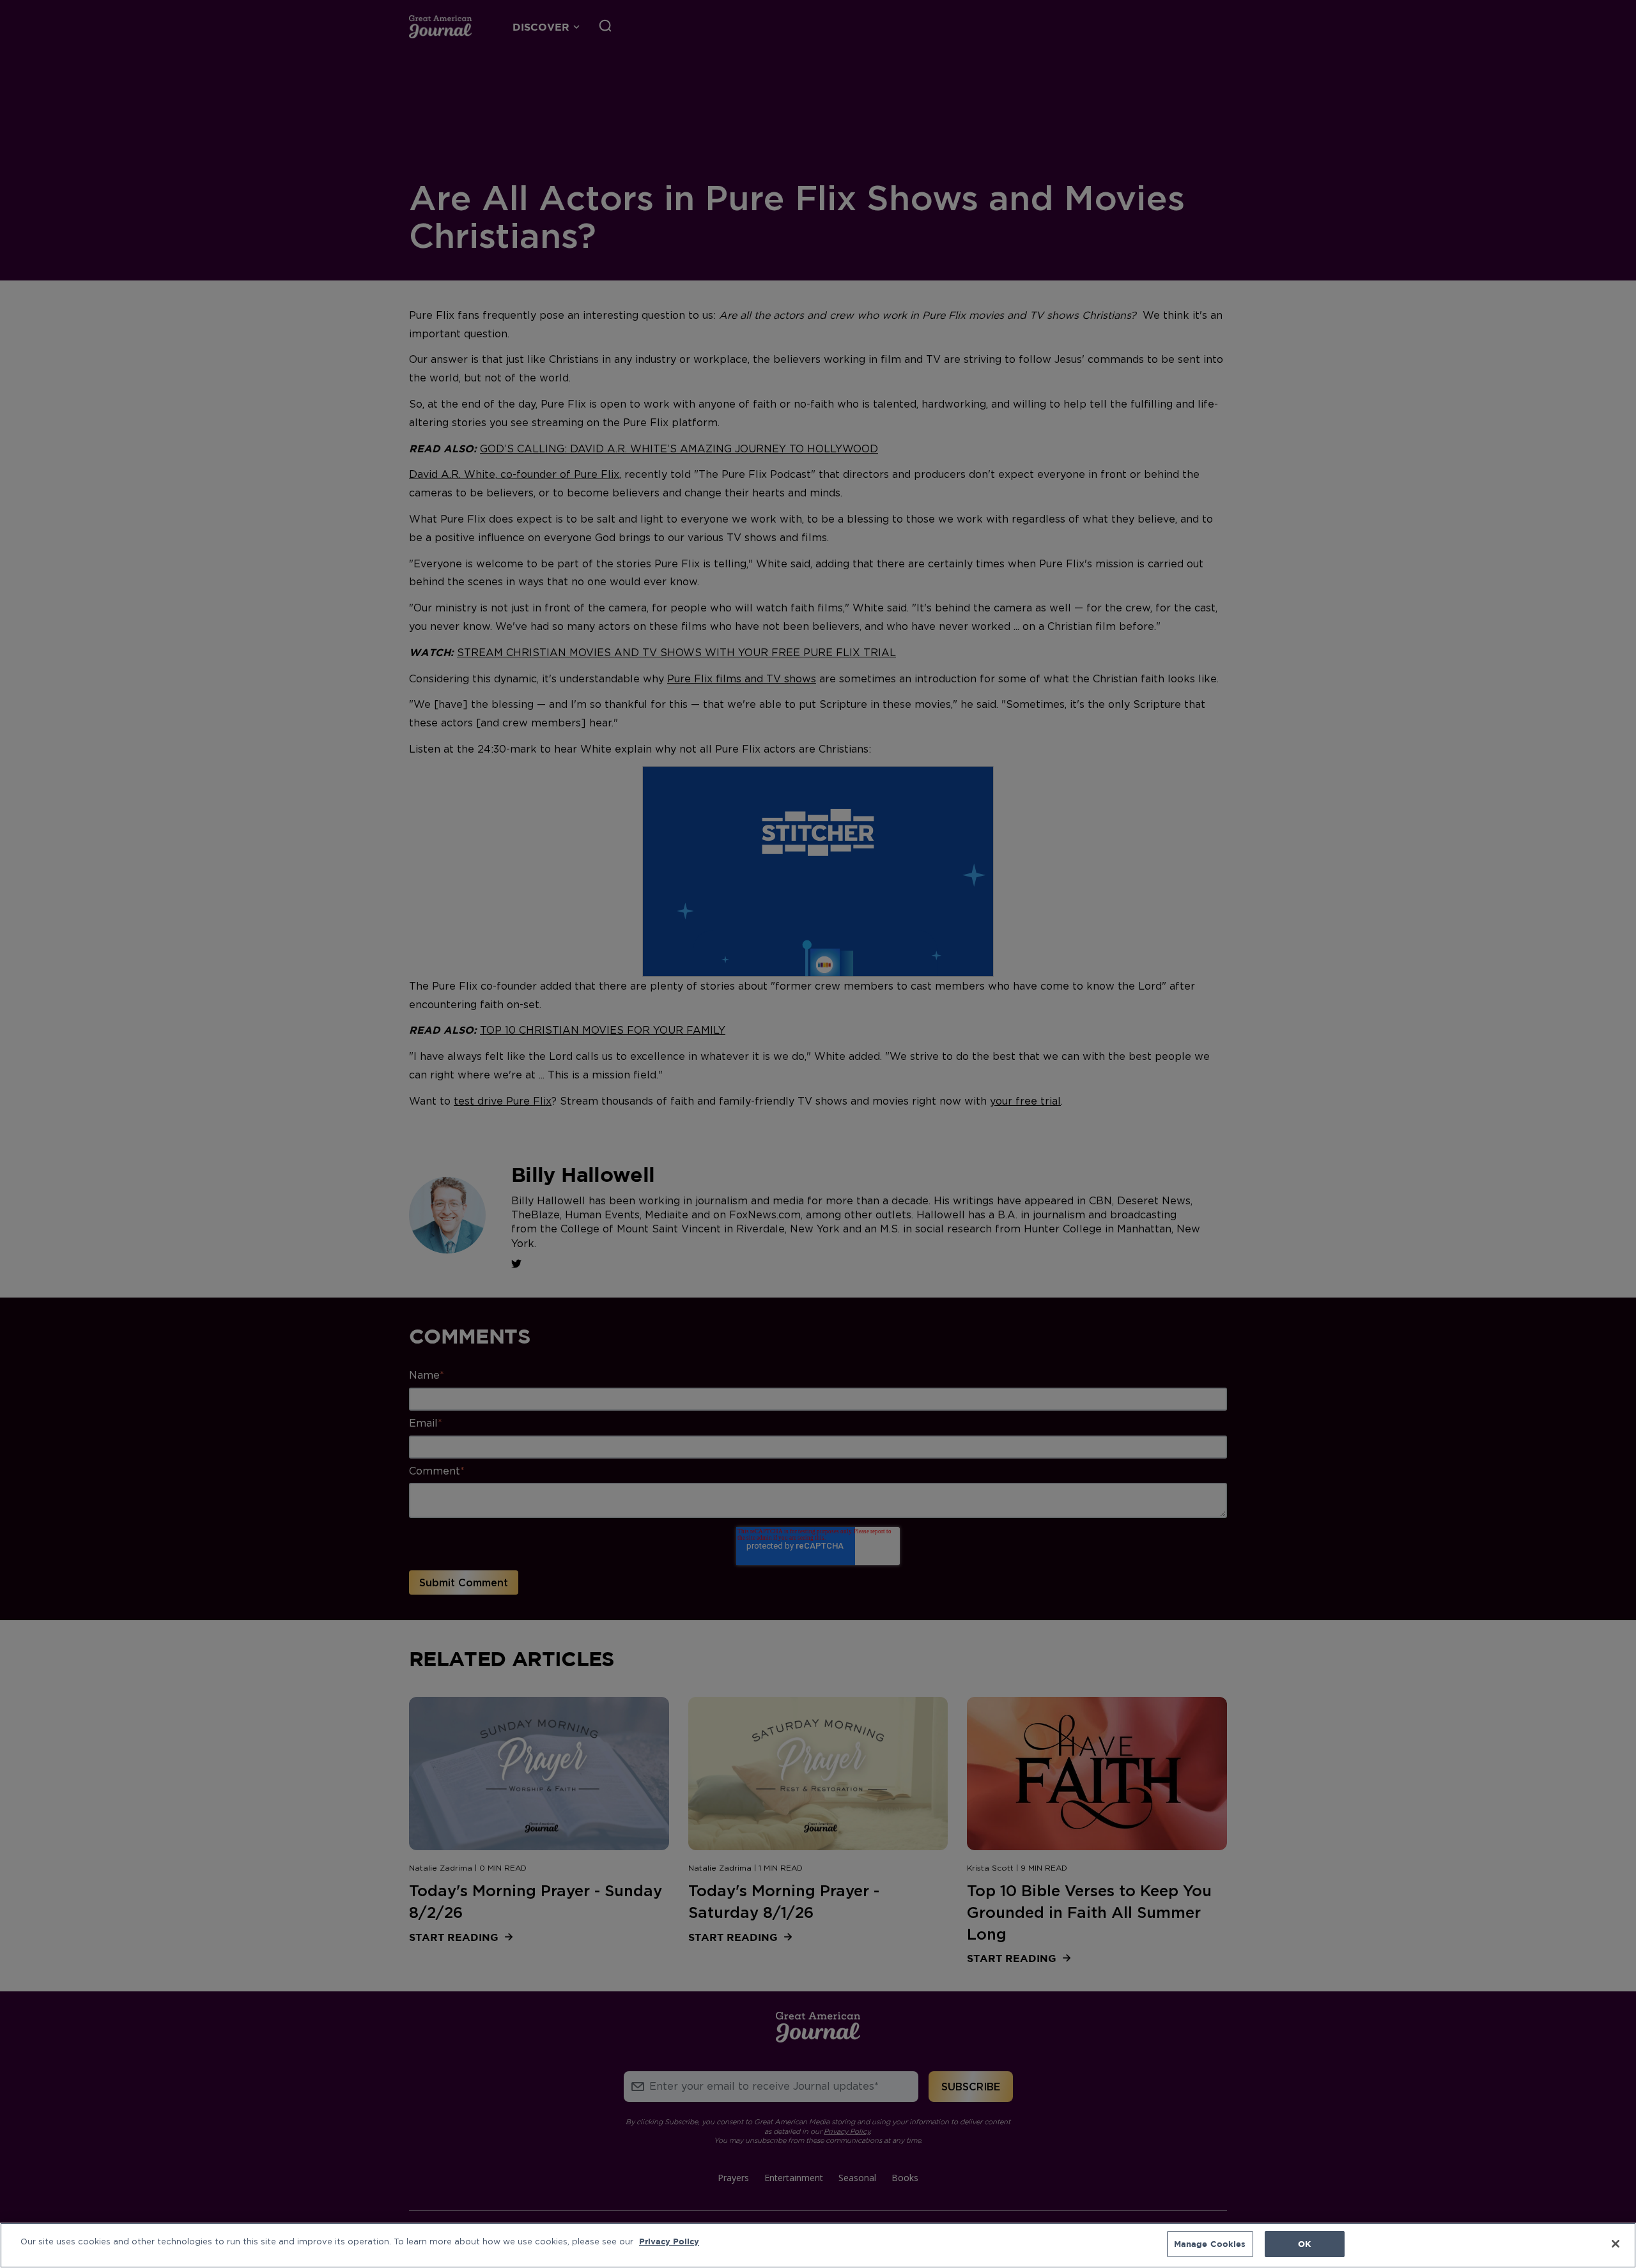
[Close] (1616, 2244)
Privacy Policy (669, 2241)
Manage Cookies (1210, 2244)
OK (1304, 2244)
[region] (818, 2245)
